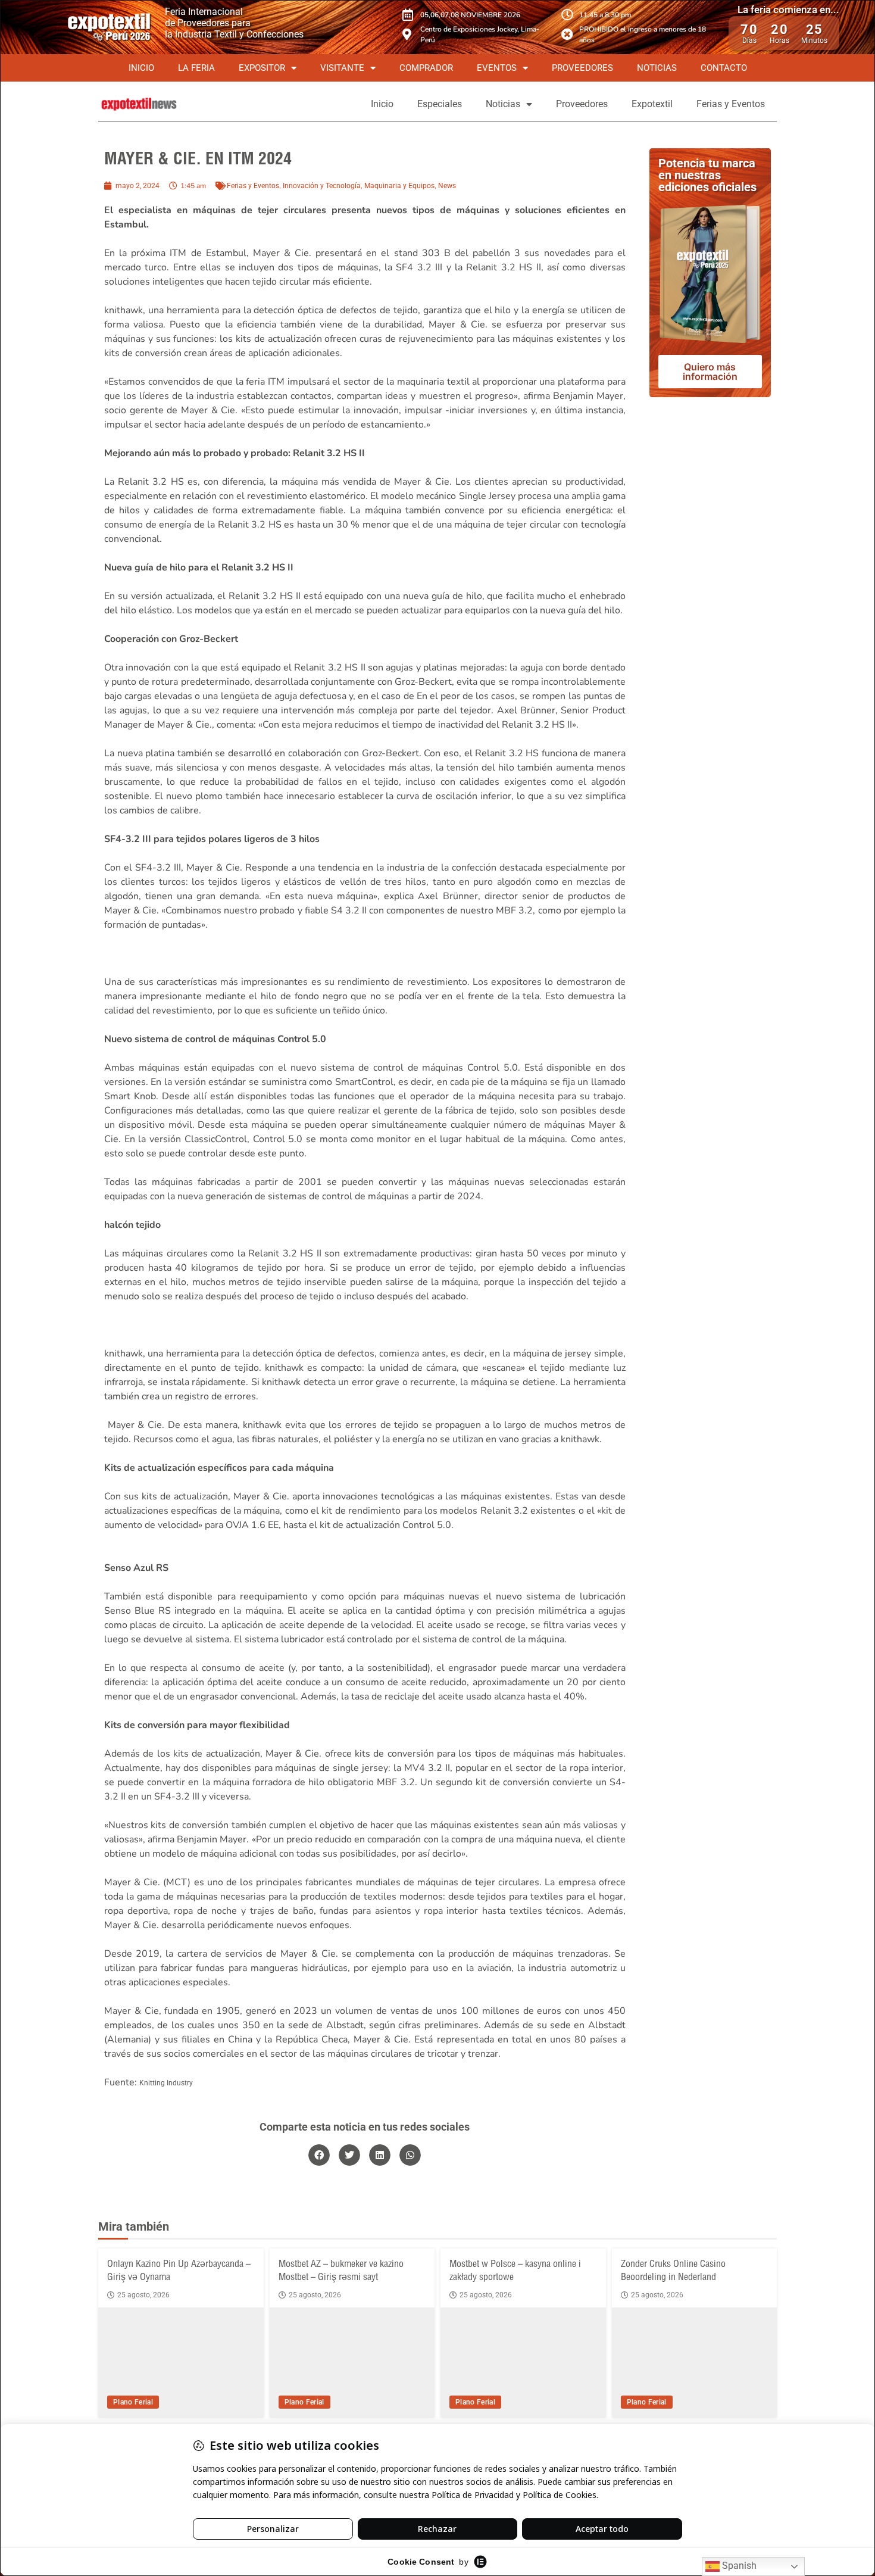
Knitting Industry (166, 2083)
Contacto (724, 68)
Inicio (141, 68)
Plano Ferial (133, 2402)
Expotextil (652, 104)
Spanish (738, 2566)
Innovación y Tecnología (322, 186)
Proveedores (582, 68)
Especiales (440, 104)
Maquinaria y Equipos (399, 186)
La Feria (196, 68)
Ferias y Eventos (731, 104)
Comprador (426, 68)
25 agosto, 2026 (143, 2295)
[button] (319, 2155)
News (447, 186)
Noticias (657, 68)
